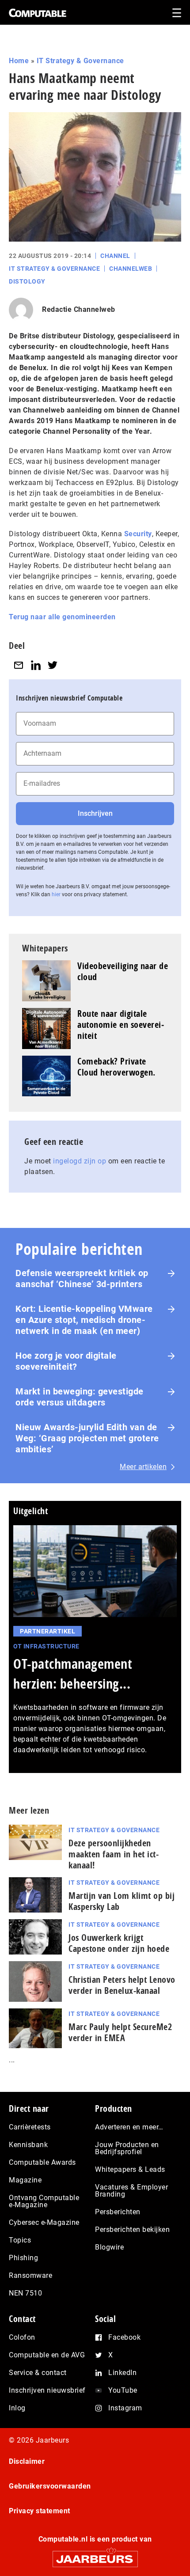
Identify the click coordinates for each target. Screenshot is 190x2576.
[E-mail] (19, 665)
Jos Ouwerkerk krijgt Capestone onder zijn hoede (119, 1943)
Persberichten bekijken (132, 2229)
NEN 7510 (25, 2293)
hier (56, 894)
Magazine (25, 2180)
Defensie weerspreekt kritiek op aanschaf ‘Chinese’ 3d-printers (82, 1279)
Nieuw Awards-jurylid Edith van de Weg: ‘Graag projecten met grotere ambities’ (87, 1438)
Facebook (124, 2337)
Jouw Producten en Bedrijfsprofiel (127, 2148)
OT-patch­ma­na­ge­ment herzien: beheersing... (73, 1674)
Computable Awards (42, 2162)
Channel (115, 256)
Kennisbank (28, 2145)
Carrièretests (30, 2127)
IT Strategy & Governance (80, 61)
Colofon (22, 2337)
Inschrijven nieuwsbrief (47, 2390)
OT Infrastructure (46, 1646)
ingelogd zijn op (80, 1161)
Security (138, 534)
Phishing (23, 2258)
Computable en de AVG (47, 2355)
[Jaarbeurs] (95, 2555)
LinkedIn (122, 2373)
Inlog (17, 2408)
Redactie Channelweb (79, 309)
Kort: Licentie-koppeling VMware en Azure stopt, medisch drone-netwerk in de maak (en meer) (84, 1320)
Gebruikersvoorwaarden (50, 2486)
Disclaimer (27, 2461)
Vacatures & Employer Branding (131, 2191)
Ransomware (30, 2275)
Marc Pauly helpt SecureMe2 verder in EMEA (120, 2032)
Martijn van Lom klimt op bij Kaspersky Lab (122, 1901)
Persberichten (118, 2212)
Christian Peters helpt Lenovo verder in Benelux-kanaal (122, 1985)
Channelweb (131, 269)
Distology (27, 281)
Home (19, 61)
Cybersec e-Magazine (44, 2222)
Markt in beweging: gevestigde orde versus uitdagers (80, 1397)
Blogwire (109, 2247)
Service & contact (38, 2373)
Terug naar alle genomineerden (62, 617)
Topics (20, 2240)
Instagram (125, 2408)
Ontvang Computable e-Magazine (44, 2201)
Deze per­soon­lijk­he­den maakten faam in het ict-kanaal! (114, 1854)
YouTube (123, 2390)
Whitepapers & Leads (130, 2169)
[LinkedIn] (36, 665)
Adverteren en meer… (129, 2127)
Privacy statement (40, 2511)
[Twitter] (53, 665)
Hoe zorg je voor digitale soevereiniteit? (66, 1361)
